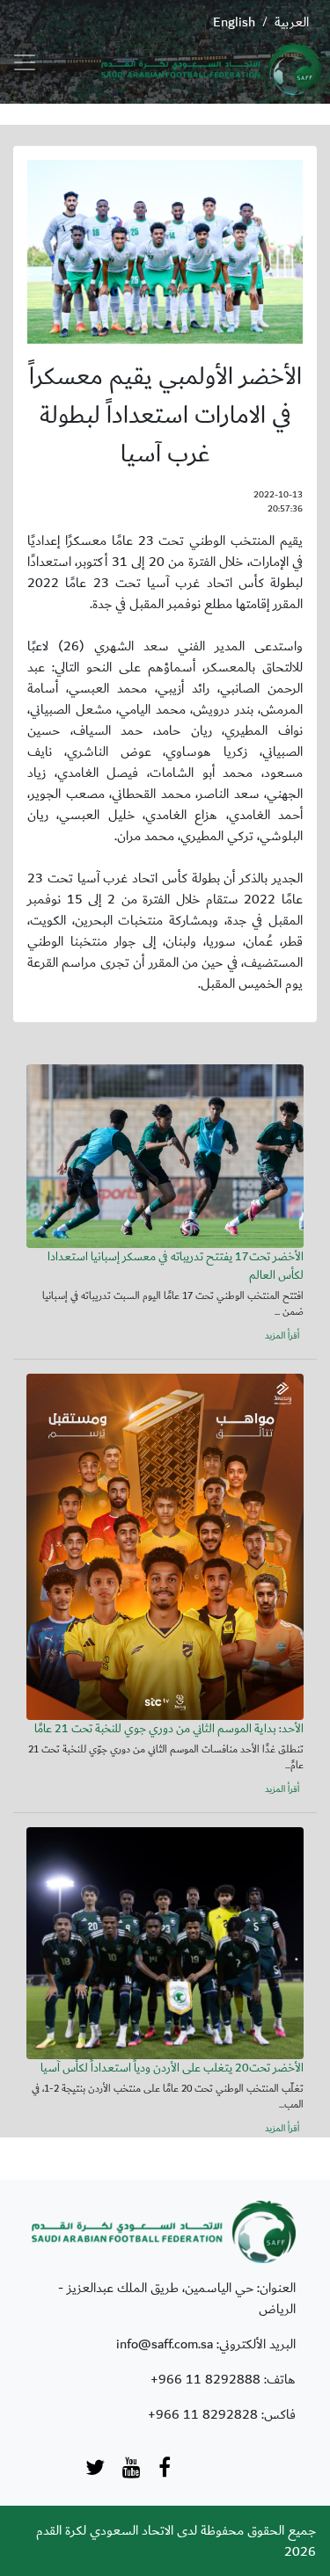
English (234, 22)
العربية (292, 22)
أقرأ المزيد (282, 1336)
